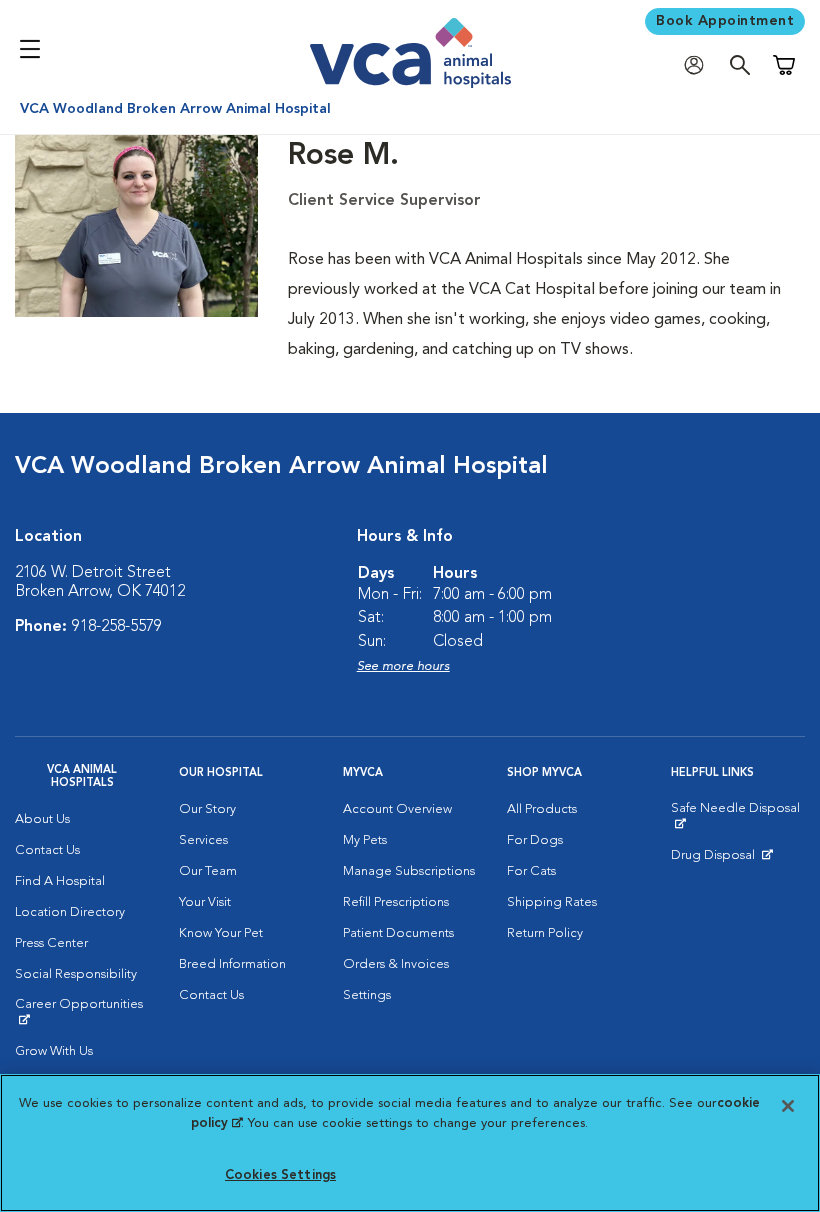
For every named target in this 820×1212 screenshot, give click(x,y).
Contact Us (47, 850)
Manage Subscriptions (409, 871)
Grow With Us (54, 1051)
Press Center (51, 943)
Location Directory (70, 912)
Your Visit (205, 902)
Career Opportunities (82, 1012)
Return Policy (545, 933)
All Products (542, 809)
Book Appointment (725, 21)
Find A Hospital (60, 881)
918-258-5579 (117, 627)
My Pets (365, 840)
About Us (42, 819)
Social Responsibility (76, 974)
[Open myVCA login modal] (699, 65)
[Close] (788, 1106)
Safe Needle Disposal (738, 816)
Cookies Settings (280, 1175)
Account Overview (397, 809)
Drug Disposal (721, 860)
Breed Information (232, 964)
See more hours (403, 666)
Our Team (208, 871)
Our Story (207, 809)
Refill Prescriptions (396, 902)
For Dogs (535, 840)
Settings (367, 995)
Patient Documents (398, 933)
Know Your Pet (221, 933)
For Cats (531, 871)
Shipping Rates (552, 902)
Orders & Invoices (396, 964)
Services (203, 840)
